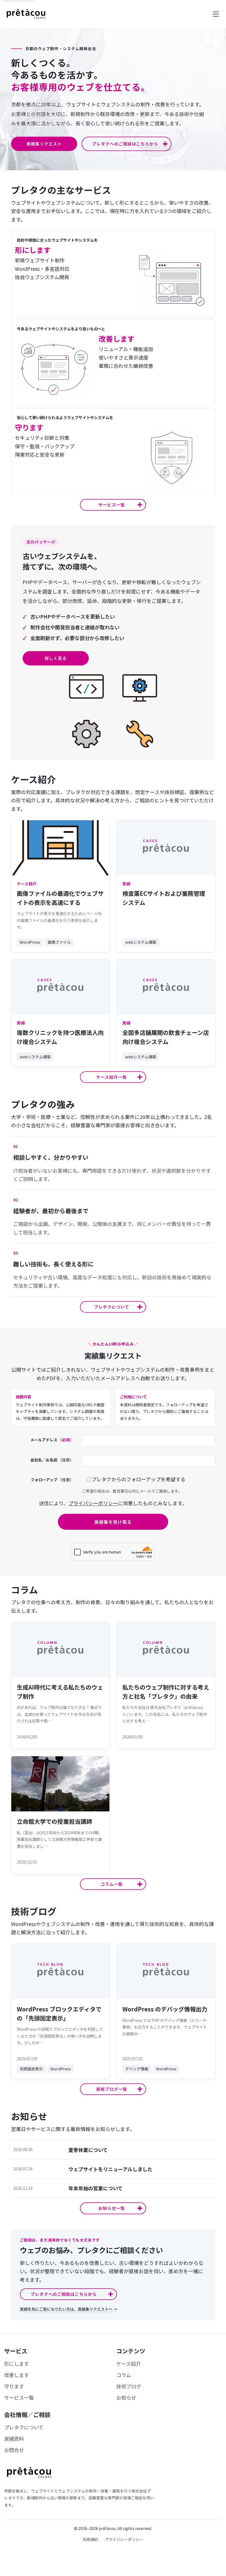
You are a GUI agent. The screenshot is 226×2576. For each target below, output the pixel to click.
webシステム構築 (141, 942)
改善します (17, 2375)
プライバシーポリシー (93, 1503)
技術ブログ (129, 2386)
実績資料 (14, 2439)
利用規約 (90, 2539)
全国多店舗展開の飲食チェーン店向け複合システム (166, 1037)
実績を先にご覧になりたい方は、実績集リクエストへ (68, 2309)
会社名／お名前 (52, 1460)
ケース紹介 (129, 2364)
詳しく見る (56, 658)
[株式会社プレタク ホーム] (26, 14)
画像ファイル (59, 942)
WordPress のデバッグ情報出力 (165, 2009)
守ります (14, 2386)
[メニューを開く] (216, 14)
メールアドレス (52, 1440)
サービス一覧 (19, 2397)
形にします (17, 2364)
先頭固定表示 (31, 2069)
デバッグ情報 (137, 2069)
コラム (124, 2375)
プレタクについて (24, 2427)
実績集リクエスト (44, 144)
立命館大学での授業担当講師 (54, 1821)
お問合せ (14, 2450)
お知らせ (126, 2397)
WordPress (30, 942)
